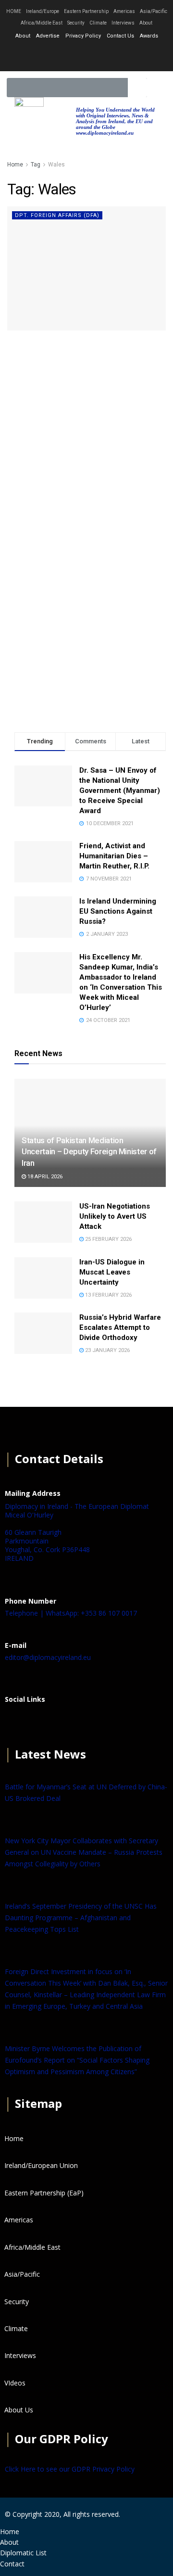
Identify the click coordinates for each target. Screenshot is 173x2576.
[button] (158, 88)
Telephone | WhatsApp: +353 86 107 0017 (71, 1613)
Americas (124, 11)
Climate (98, 23)
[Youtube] (112, 55)
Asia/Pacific (154, 11)
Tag (36, 165)
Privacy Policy (83, 36)
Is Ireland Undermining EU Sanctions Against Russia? (118, 911)
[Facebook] (17, 1723)
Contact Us (120, 36)
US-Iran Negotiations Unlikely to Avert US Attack (115, 1216)
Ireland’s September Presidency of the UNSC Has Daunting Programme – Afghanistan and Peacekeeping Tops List (81, 1918)
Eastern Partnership (86, 11)
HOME (14, 11)
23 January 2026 (107, 1350)
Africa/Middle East (42, 23)
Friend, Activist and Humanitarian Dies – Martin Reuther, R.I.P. (114, 856)
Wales (56, 165)
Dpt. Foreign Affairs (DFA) (57, 215)
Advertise (48, 36)
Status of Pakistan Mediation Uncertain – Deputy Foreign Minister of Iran (89, 1152)
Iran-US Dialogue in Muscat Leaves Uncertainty (112, 1272)
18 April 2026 (44, 1177)
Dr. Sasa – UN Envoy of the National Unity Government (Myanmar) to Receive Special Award (120, 791)
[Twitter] (86, 55)
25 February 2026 (108, 1239)
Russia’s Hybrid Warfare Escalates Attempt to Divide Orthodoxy (120, 1327)
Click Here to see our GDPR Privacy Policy (70, 2469)
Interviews (123, 23)
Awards (149, 36)
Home (15, 165)
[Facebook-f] (61, 55)
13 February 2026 (108, 1295)
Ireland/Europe (43, 11)
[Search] (137, 88)
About (146, 23)
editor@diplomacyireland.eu (48, 1657)
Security (76, 23)
